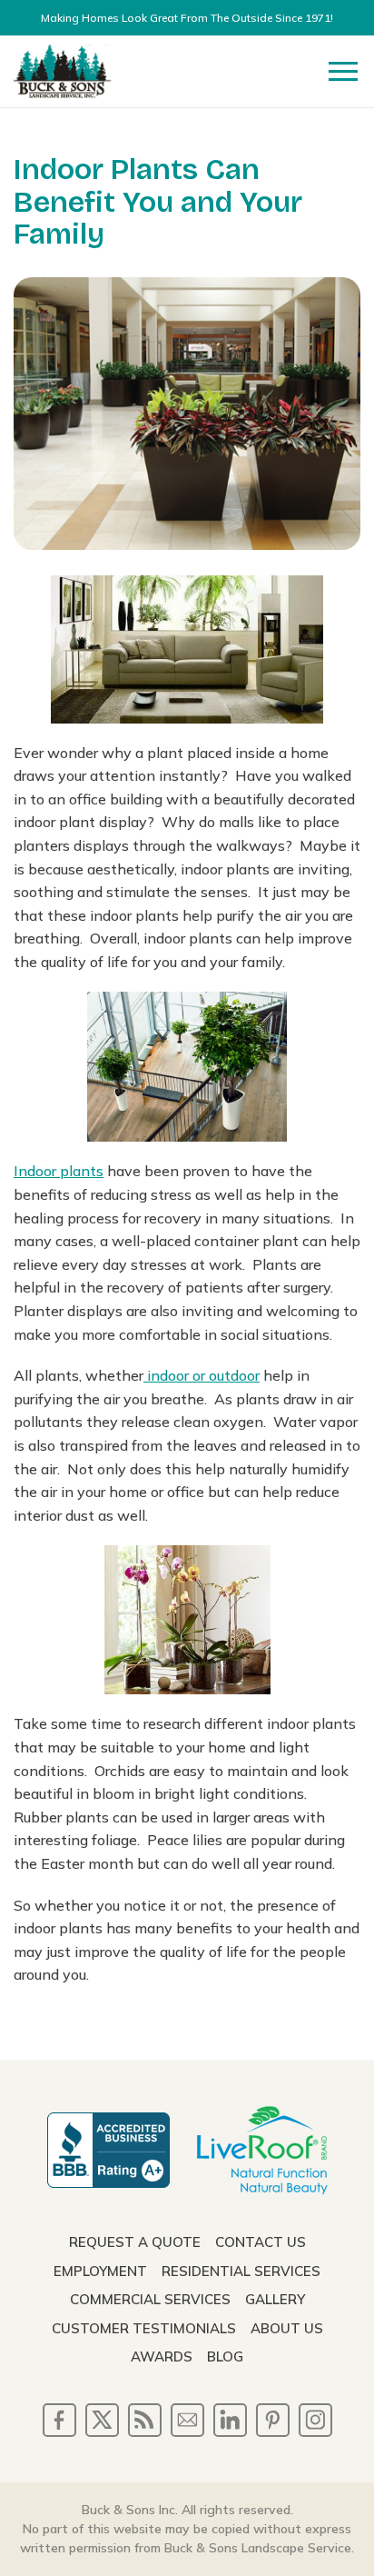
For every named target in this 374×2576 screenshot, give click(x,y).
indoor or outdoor (202, 1375)
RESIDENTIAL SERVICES (241, 2271)
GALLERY (275, 2299)
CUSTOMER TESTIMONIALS (144, 2328)
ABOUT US (287, 2328)
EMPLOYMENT (100, 2271)
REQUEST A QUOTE (135, 2242)
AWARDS (162, 2356)
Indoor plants (59, 1171)
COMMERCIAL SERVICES (150, 2299)
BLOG (225, 2356)
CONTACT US (261, 2242)
